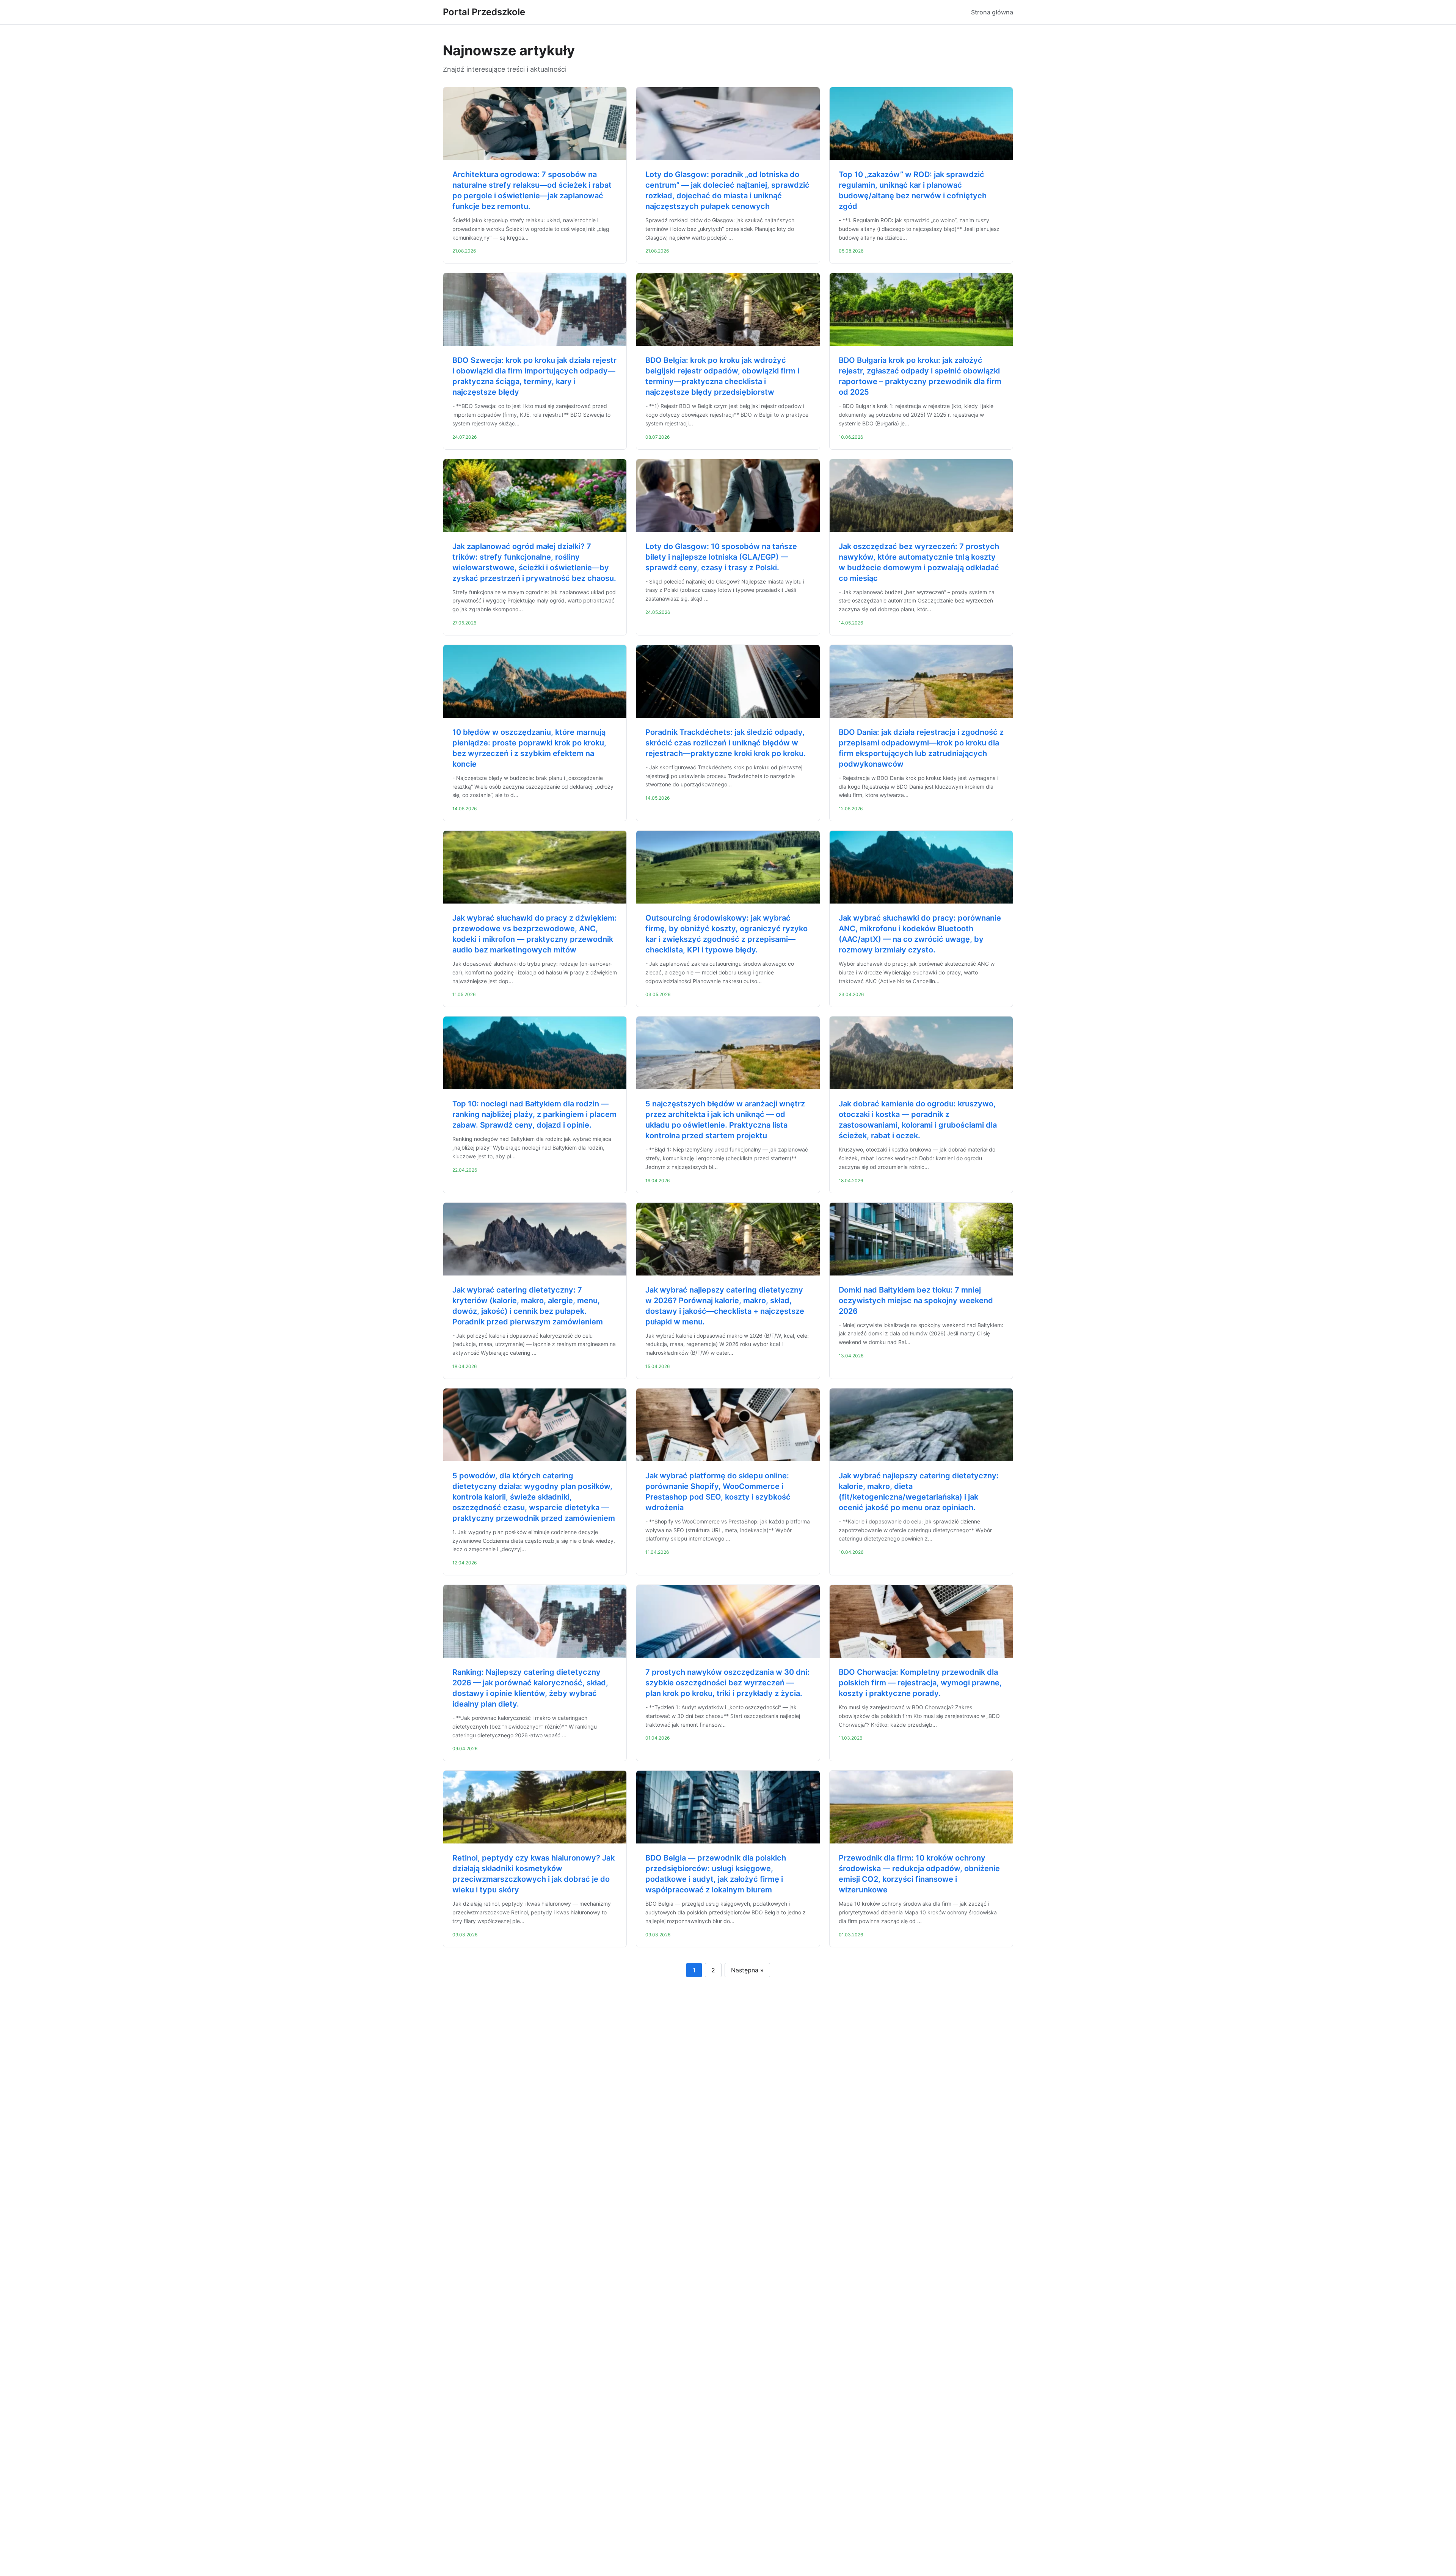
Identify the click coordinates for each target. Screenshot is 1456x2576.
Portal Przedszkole (484, 12)
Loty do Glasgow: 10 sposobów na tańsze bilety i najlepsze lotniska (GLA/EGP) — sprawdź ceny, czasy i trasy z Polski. (721, 557)
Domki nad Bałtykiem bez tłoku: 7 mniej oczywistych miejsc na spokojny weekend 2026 (916, 1301)
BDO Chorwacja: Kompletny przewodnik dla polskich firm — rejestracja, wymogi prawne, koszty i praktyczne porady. (920, 1683)
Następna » (747, 1970)
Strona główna (992, 12)
